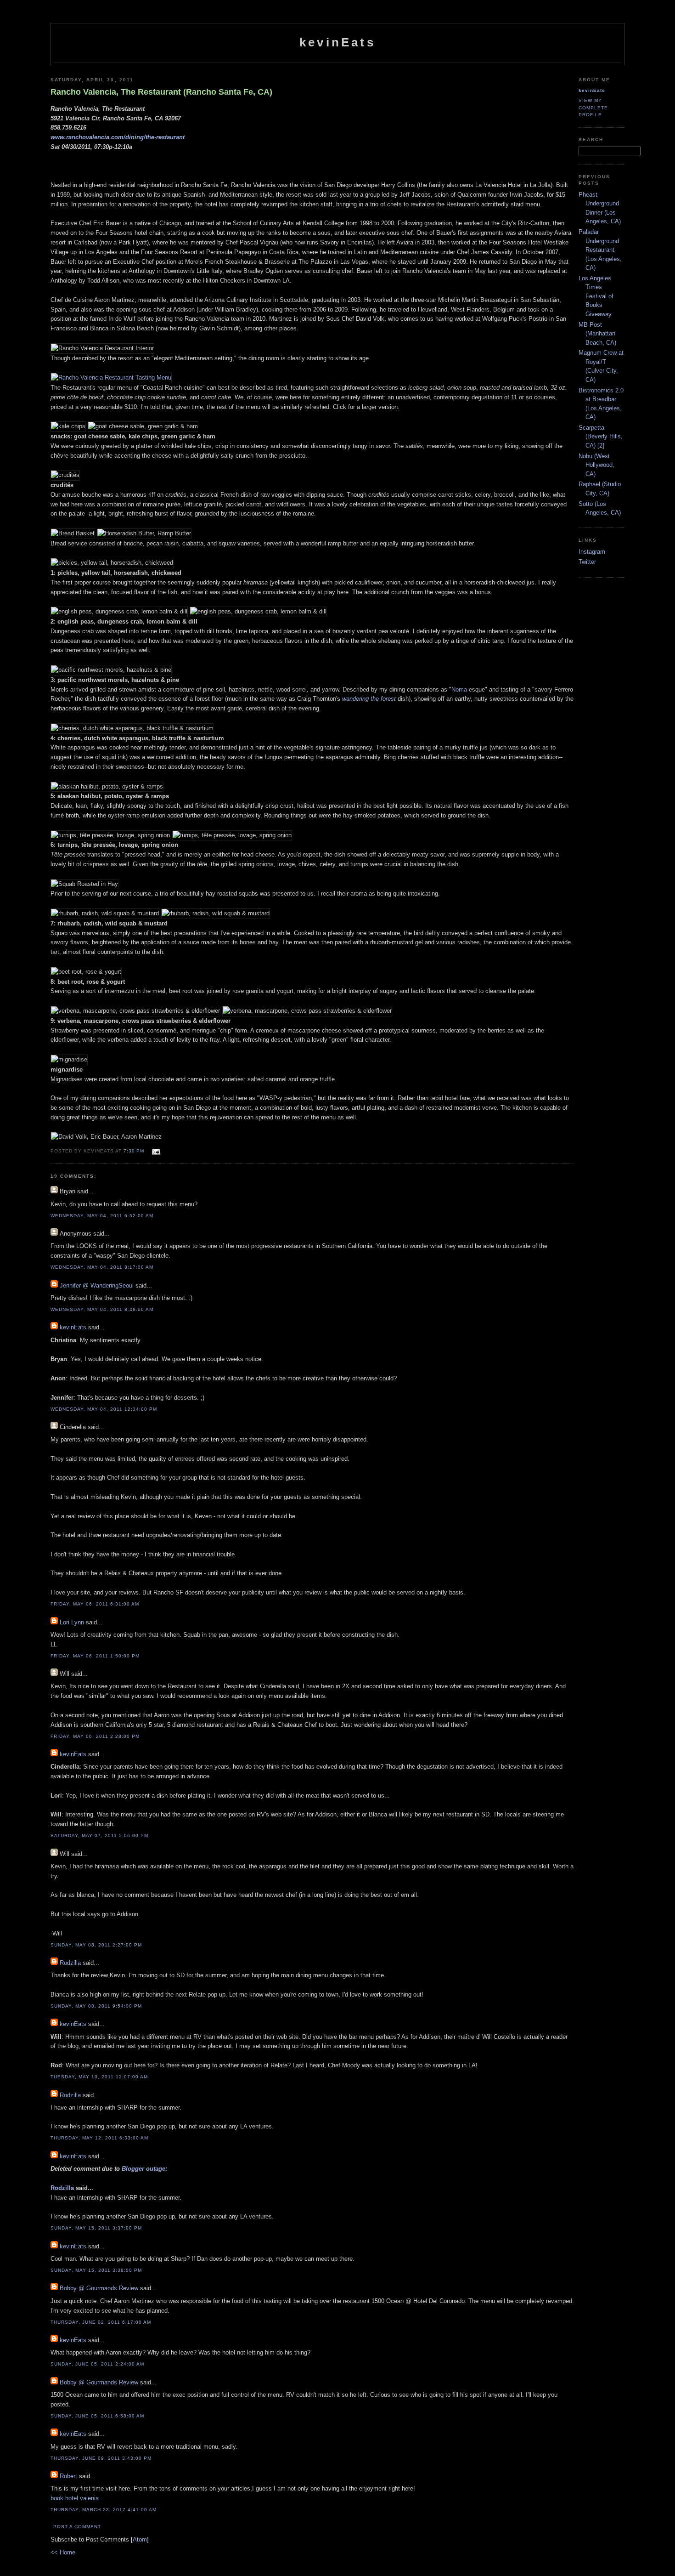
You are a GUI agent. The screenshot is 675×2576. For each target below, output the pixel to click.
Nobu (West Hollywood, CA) (596, 465)
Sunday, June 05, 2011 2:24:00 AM (97, 2364)
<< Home (63, 2552)
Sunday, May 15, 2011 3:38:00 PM (96, 2270)
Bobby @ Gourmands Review (99, 2288)
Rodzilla (70, 1963)
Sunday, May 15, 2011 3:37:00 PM (96, 2228)
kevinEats (337, 42)
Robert (68, 2476)
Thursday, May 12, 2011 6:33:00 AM (99, 2138)
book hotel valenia (75, 2498)
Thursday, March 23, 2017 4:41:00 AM (104, 2510)
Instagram (592, 552)
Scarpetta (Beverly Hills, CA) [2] (601, 437)
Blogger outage (143, 2169)
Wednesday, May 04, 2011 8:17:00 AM (102, 1267)
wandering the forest (369, 699)
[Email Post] (155, 1150)
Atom (140, 2539)
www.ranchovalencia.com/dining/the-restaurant (118, 137)
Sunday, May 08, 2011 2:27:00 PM (96, 1945)
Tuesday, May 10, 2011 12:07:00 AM (99, 2077)
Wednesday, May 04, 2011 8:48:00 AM (102, 1309)
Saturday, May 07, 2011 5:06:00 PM (99, 1836)
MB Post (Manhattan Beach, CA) (597, 334)
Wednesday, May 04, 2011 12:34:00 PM (104, 1409)
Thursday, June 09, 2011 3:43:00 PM (101, 2458)
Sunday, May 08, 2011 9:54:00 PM (96, 2006)
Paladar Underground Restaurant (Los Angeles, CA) (600, 250)
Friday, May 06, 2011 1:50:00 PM (95, 1656)
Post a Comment (77, 2527)
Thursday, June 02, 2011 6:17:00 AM (101, 2322)
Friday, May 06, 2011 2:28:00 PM (95, 1736)
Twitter (587, 562)
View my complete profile (593, 107)
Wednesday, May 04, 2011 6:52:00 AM (102, 1216)
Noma (459, 689)
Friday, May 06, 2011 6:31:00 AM (95, 1604)
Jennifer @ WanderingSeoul (97, 1285)
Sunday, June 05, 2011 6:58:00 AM (97, 2416)
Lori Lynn (72, 1622)
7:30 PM (135, 1151)
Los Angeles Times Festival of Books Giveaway (596, 296)
